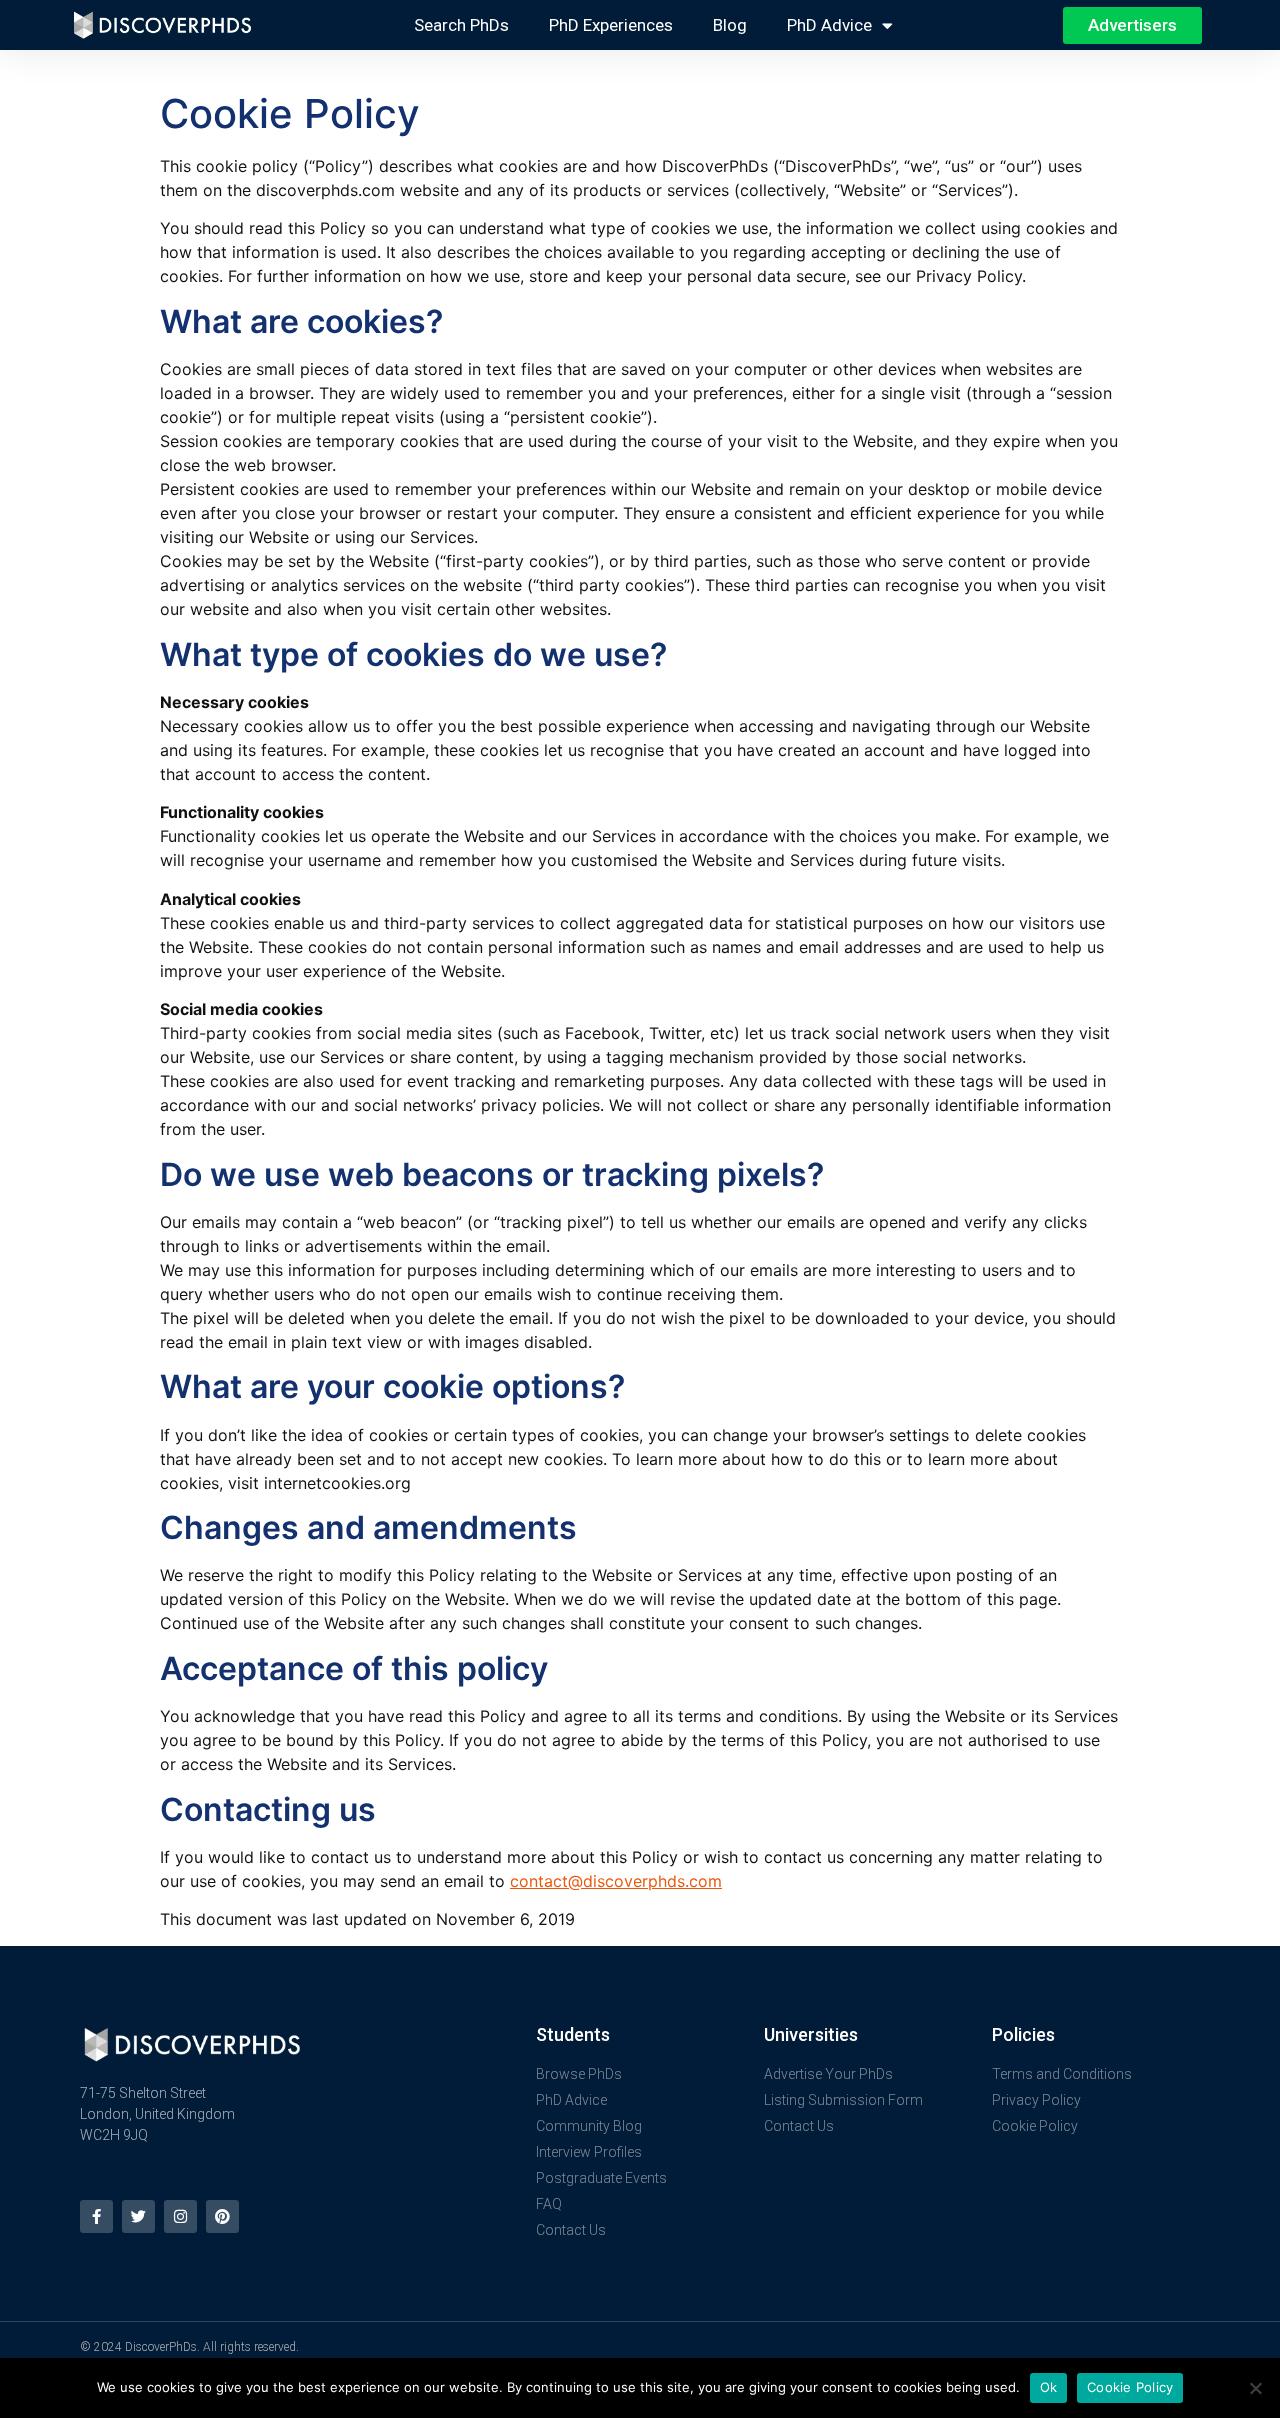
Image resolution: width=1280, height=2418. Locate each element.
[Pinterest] (222, 2216)
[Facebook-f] (96, 2216)
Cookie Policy (1130, 2387)
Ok (1049, 2387)
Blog (730, 25)
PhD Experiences (611, 25)
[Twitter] (138, 2216)
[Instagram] (180, 2216)
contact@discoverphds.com (616, 1881)
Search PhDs (461, 25)
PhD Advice (829, 25)
